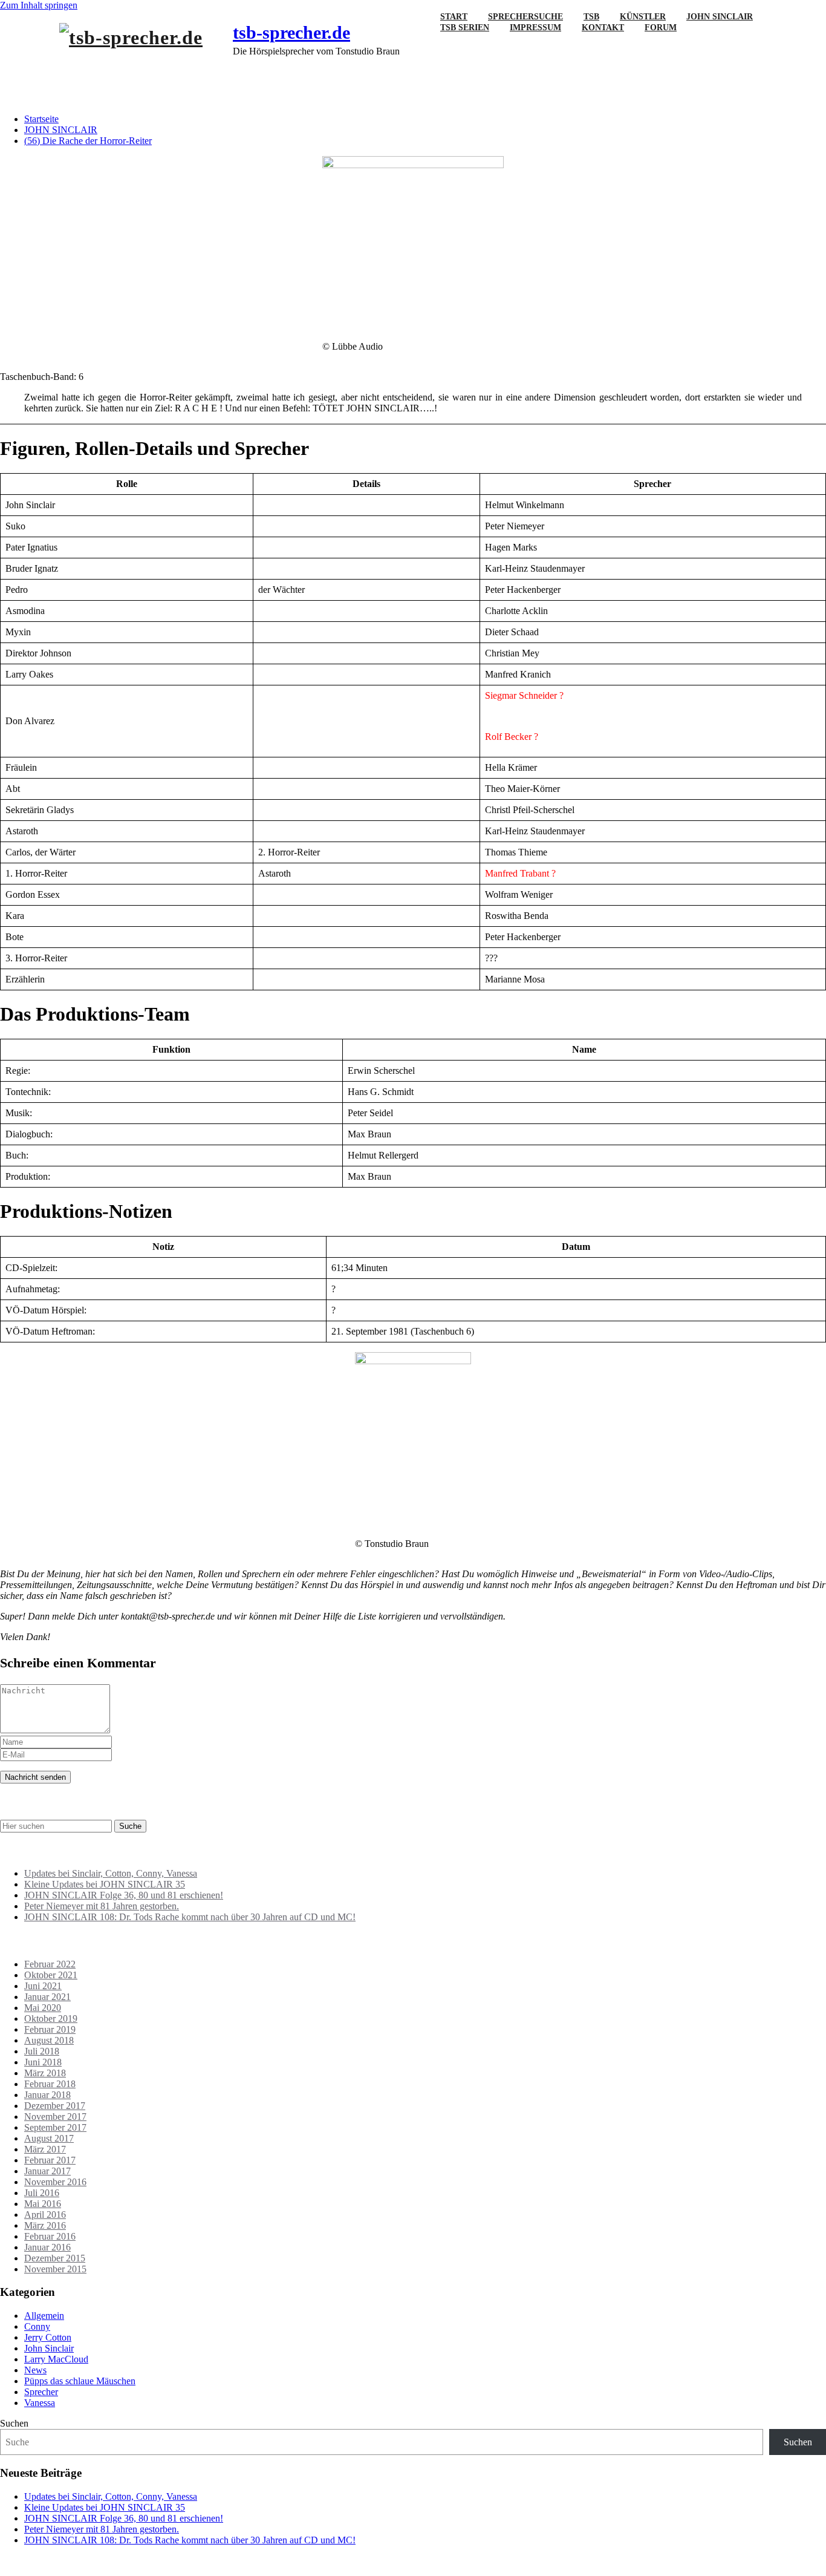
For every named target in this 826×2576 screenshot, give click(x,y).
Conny (37, 2326)
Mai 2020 (43, 2008)
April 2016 (45, 2215)
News (35, 2370)
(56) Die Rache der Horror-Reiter (88, 141)
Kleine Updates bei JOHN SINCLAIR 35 (105, 1884)
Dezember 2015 (55, 2258)
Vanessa (40, 2403)
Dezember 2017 (55, 2106)
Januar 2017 (47, 2171)
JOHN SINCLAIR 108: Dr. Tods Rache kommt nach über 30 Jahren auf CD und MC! (190, 1917)
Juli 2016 (42, 2193)
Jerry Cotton (48, 2337)
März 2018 (45, 2073)
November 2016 (55, 2182)
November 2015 (55, 2269)
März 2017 (45, 2149)
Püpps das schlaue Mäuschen (80, 2381)
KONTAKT (603, 28)
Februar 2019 (50, 2029)
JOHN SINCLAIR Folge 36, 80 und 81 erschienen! (124, 1895)
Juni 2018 (43, 2062)
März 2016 (45, 2225)
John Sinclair (49, 2348)
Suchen (14, 2423)
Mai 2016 (43, 2204)
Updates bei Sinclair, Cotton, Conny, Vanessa (111, 1873)
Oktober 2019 (51, 2019)
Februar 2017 (50, 2160)
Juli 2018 (42, 2051)
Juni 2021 (43, 1986)
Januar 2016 (47, 2247)
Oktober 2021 (51, 1975)
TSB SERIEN (465, 28)
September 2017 (55, 2127)
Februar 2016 (50, 2236)
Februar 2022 (50, 1964)
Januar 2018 (47, 2095)
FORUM (661, 28)
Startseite (41, 119)
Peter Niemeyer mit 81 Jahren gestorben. (102, 1906)
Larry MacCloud (56, 2359)
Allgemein (44, 2316)
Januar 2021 (47, 1997)
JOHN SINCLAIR (61, 130)
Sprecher (41, 2392)
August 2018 (49, 2040)
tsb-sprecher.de (291, 32)
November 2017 (55, 2117)
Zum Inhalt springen (39, 5)
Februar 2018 (50, 2084)
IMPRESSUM (535, 28)
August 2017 (49, 2138)
